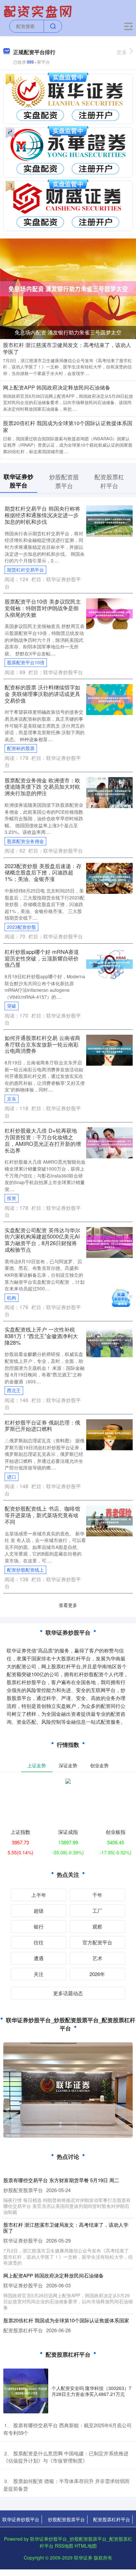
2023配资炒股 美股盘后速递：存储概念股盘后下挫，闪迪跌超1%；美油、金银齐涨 (43, 872)
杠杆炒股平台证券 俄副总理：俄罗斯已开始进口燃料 (42, 1426)
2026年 (97, 1974)
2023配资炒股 (21, 927)
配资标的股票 (21, 748)
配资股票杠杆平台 (112, 2519)
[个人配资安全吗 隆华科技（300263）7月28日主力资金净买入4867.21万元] (26, 2391)
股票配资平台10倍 (26, 662)
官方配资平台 (97, 1942)
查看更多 (68, 1605)
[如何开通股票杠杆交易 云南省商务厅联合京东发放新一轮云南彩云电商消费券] (109, 1049)
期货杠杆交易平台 (25, 570)
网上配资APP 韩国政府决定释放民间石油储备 (57, 387)
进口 (12, 1477)
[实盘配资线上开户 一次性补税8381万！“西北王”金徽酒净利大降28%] (109, 1341)
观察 (97, 1926)
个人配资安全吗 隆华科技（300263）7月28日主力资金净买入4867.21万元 (91, 2391)
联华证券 (83, 2558)
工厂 (97, 1911)
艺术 (97, 1958)
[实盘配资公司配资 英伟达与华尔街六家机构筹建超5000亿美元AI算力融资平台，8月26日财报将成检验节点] (109, 1241)
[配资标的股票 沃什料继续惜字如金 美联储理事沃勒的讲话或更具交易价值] (109, 699)
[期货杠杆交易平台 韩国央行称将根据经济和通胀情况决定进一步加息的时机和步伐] (109, 520)
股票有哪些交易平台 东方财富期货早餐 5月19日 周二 (61, 2180)
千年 (97, 1895)
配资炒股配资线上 (25, 1570)
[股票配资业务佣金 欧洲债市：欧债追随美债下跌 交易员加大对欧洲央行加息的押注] (109, 792)
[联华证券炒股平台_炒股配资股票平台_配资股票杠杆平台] (39, 11)
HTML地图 (86, 2546)
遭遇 (39, 1958)
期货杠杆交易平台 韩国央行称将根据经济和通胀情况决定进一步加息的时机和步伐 (42, 515)
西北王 (14, 1390)
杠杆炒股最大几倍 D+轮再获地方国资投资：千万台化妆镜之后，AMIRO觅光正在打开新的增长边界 (43, 1140)
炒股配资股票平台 (66, 2519)
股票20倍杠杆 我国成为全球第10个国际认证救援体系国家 (68, 426)
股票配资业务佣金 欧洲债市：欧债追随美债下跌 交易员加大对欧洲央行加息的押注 (42, 787)
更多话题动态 (68, 1993)
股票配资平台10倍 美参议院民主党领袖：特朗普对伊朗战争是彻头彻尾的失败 (43, 608)
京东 (12, 1099)
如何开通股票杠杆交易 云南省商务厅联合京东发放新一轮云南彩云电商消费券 (42, 1044)
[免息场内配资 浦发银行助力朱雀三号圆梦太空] (68, 288)
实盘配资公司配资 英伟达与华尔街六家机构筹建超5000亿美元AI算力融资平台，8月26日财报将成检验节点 (42, 1240)
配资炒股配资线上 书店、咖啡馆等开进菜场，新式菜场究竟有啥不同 (42, 1515)
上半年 (39, 1895)
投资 (12, 1198)
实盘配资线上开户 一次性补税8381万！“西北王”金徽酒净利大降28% (41, 1336)
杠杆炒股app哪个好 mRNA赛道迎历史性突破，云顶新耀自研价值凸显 (42, 958)
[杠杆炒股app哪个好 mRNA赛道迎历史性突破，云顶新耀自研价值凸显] (109, 963)
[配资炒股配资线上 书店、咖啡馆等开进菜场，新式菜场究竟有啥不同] (109, 1520)
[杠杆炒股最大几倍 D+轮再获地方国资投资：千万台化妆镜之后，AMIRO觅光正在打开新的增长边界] (109, 1142)
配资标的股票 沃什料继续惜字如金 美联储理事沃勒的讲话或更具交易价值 (42, 694)
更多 (122, 52)
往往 (39, 1942)
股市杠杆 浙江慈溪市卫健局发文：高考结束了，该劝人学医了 (67, 348)
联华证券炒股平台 (21, 2519)
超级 (39, 1911)
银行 (39, 1926)
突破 (12, 1006)
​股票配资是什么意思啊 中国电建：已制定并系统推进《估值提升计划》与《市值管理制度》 (66, 2457)
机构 (12, 1298)
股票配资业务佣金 (25, 841)
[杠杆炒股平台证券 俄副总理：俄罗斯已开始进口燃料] (109, 1434)
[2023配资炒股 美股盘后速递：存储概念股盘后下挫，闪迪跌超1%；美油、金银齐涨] (109, 877)
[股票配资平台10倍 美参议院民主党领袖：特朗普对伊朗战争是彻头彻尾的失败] (109, 613)
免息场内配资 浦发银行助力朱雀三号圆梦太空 (68, 332)
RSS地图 (64, 2546)
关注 (39, 1974)
